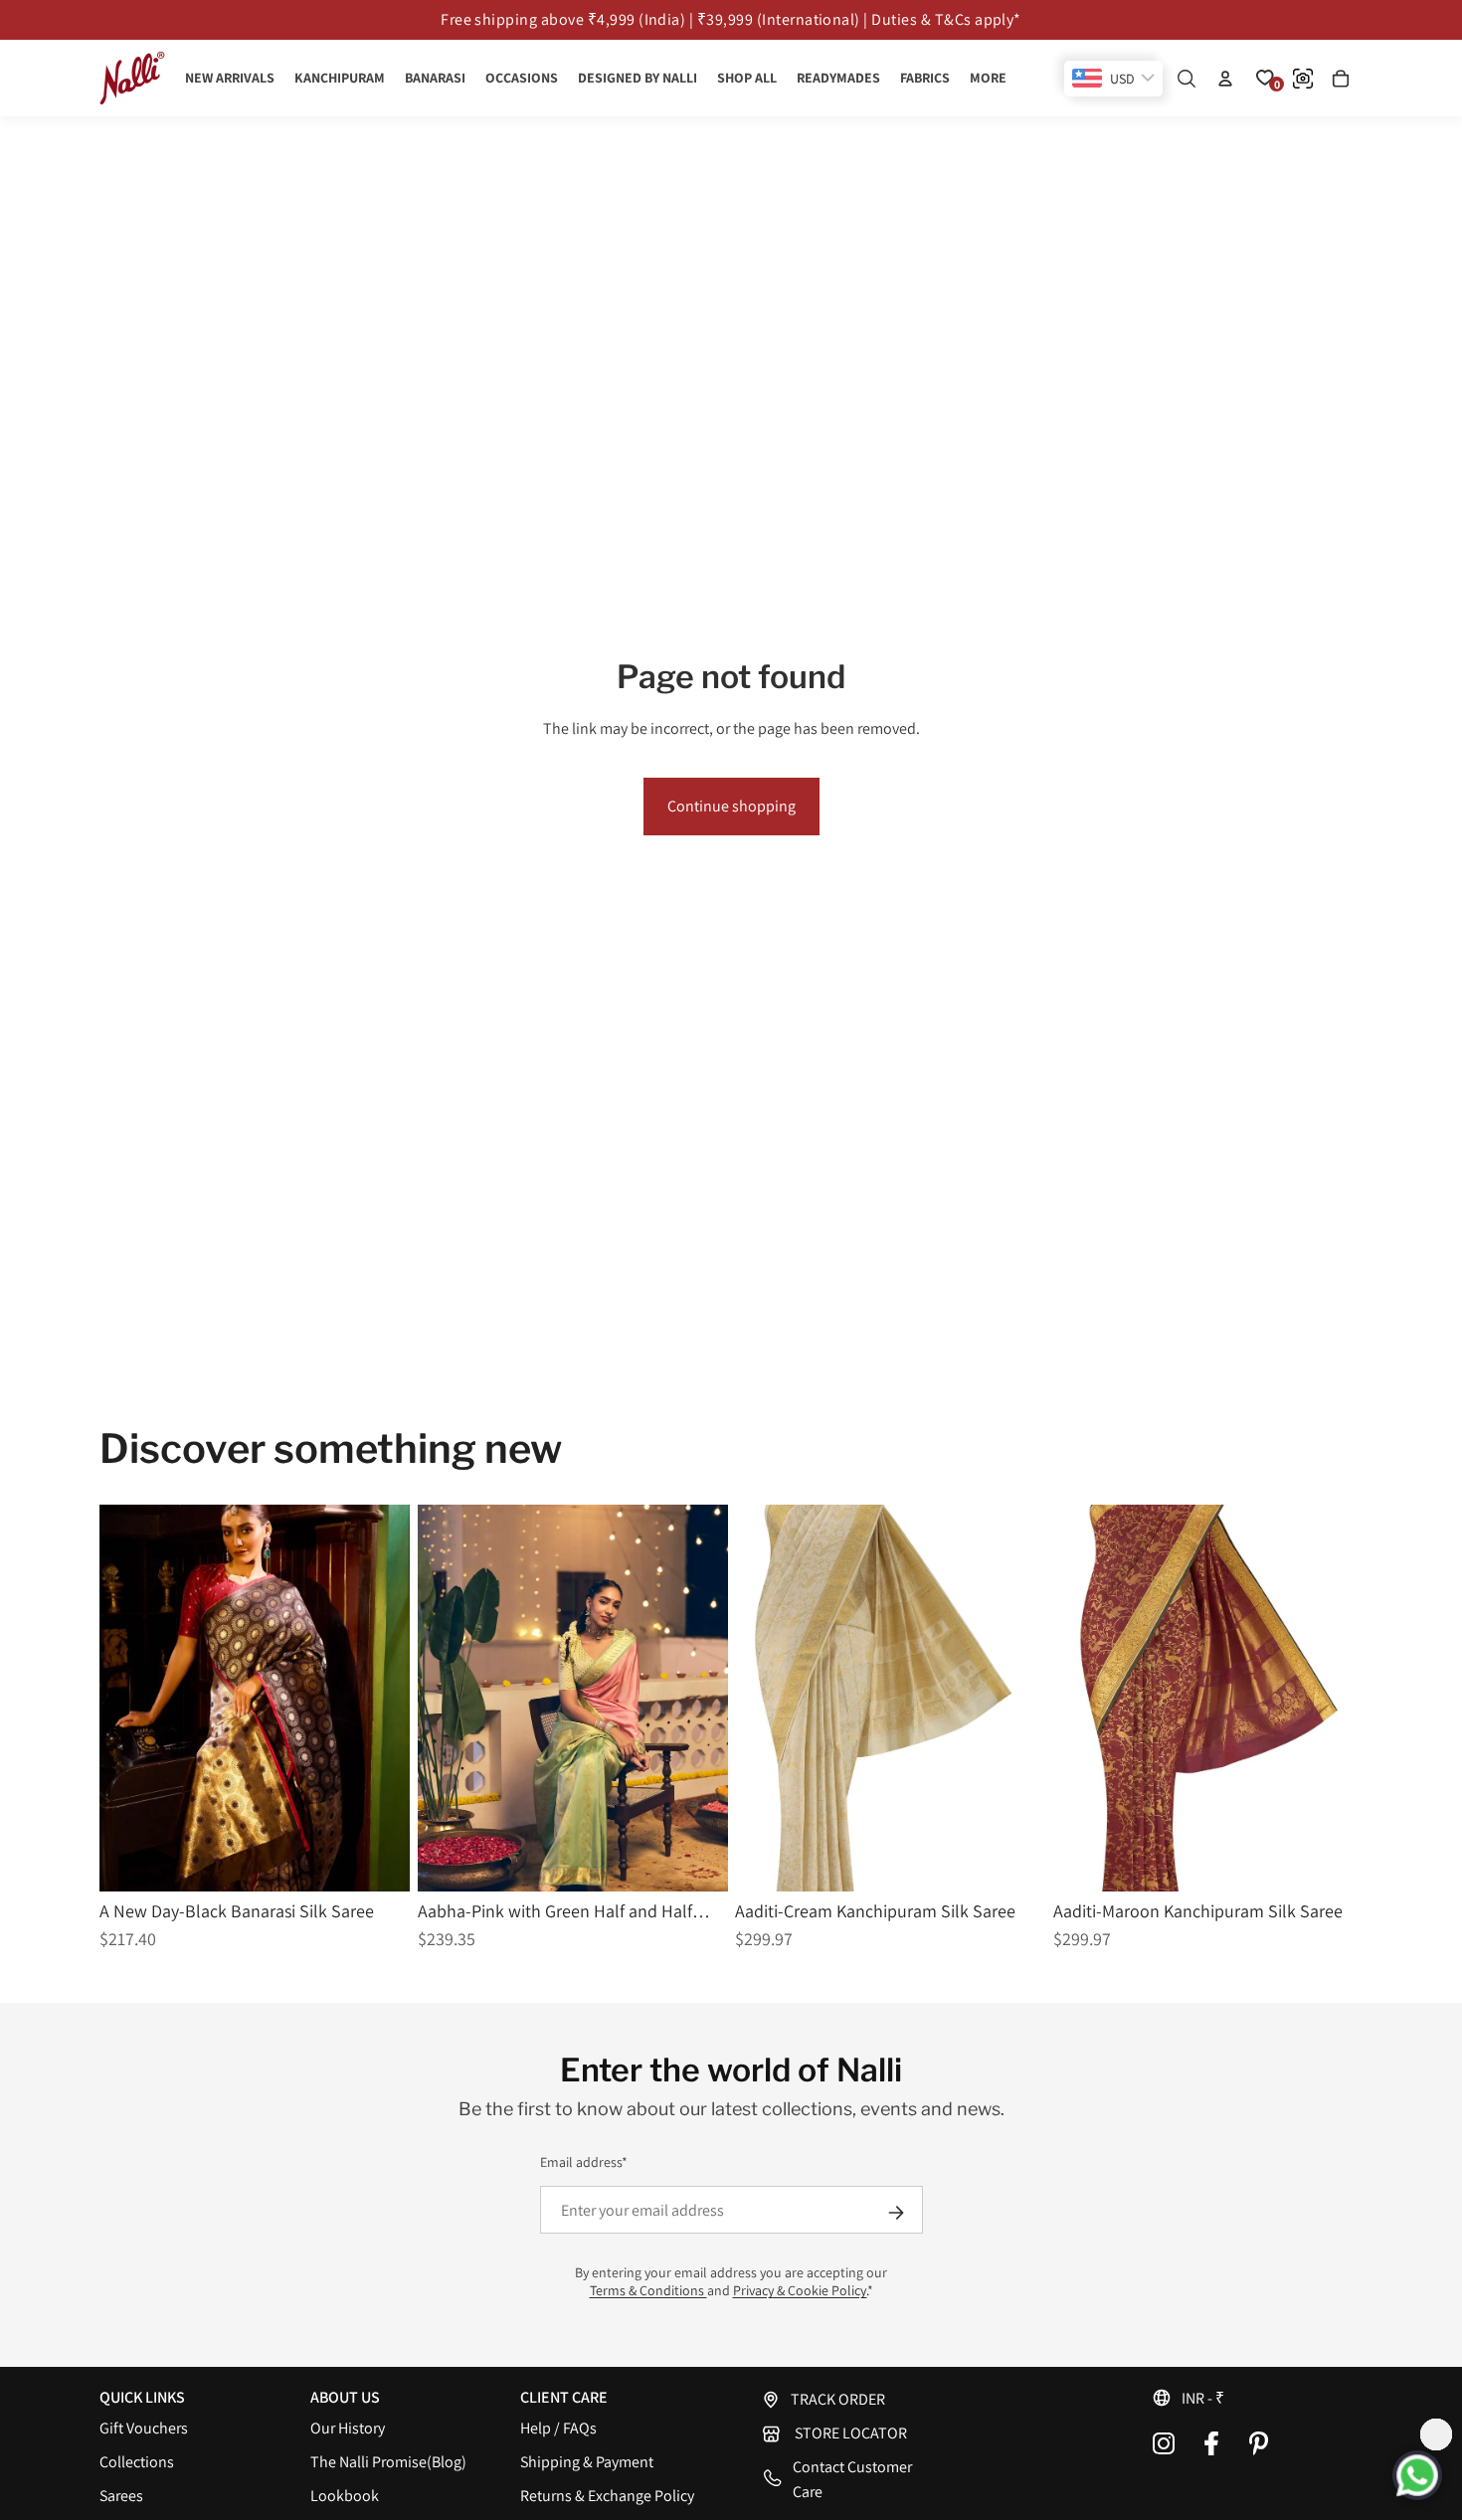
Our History (348, 2428)
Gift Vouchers (144, 2428)
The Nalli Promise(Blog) (388, 2462)
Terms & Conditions (648, 2290)
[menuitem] (988, 79)
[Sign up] (896, 2213)
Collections (137, 2462)
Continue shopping (731, 806)
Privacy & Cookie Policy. (800, 2290)
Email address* (584, 2162)
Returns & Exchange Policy (607, 2496)
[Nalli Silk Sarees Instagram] (1164, 2443)
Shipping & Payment (587, 2462)
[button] (1257, 2398)
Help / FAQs (558, 2428)
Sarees (121, 2496)
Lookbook (345, 2496)
